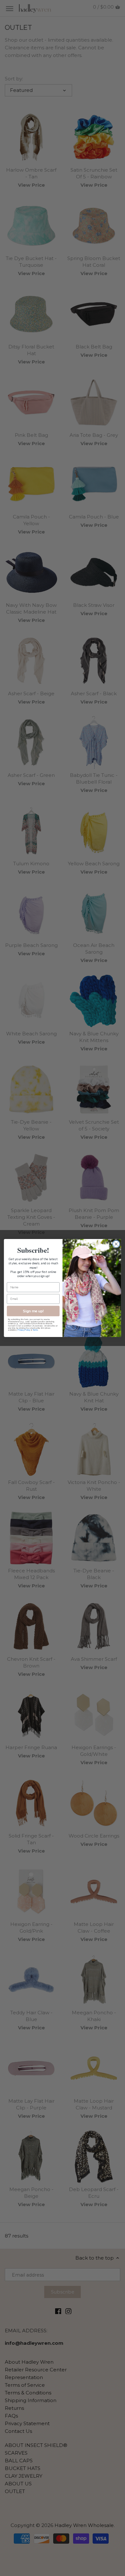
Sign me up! (33, 1311)
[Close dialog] (116, 1244)
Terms (35, 1330)
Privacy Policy (24, 1330)
